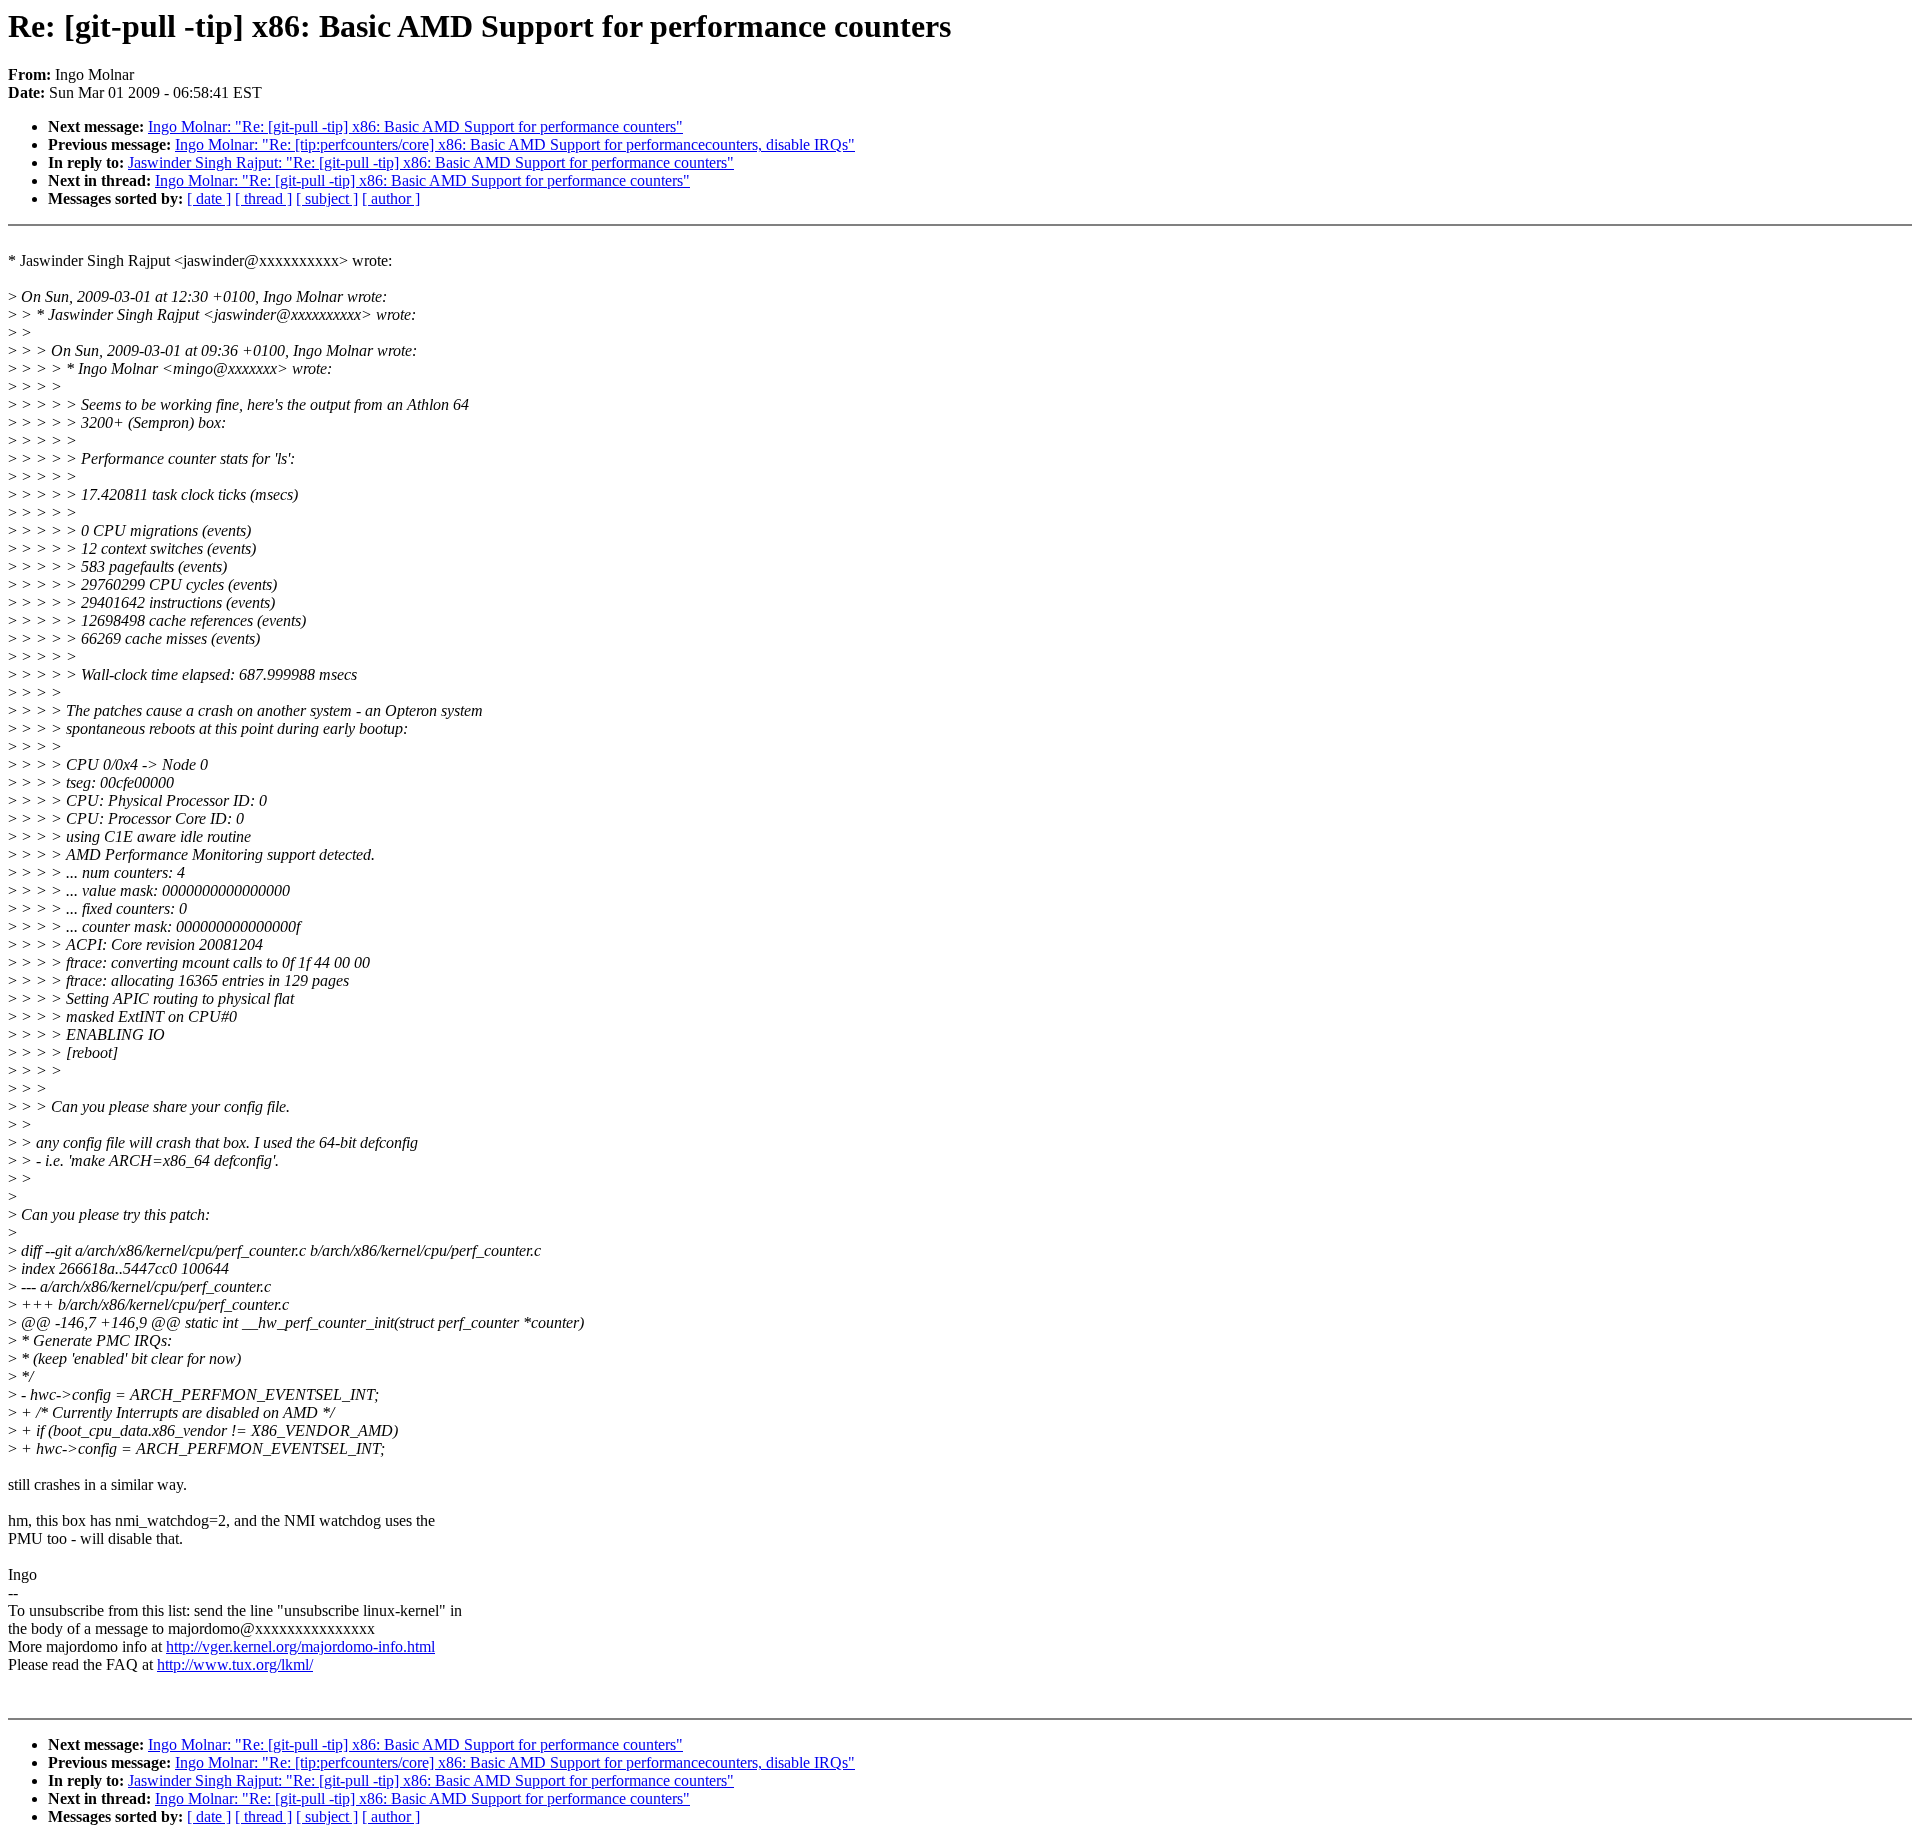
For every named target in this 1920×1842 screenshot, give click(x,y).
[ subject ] (327, 198)
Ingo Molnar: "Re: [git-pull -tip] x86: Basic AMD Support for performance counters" (415, 126)
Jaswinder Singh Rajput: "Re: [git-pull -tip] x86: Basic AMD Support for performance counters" (431, 162)
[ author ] (391, 198)
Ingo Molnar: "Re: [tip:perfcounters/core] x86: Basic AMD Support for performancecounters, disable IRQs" (515, 144)
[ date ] (209, 198)
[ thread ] (263, 198)
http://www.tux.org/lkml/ (235, 1664)
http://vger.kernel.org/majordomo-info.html (300, 1646)
